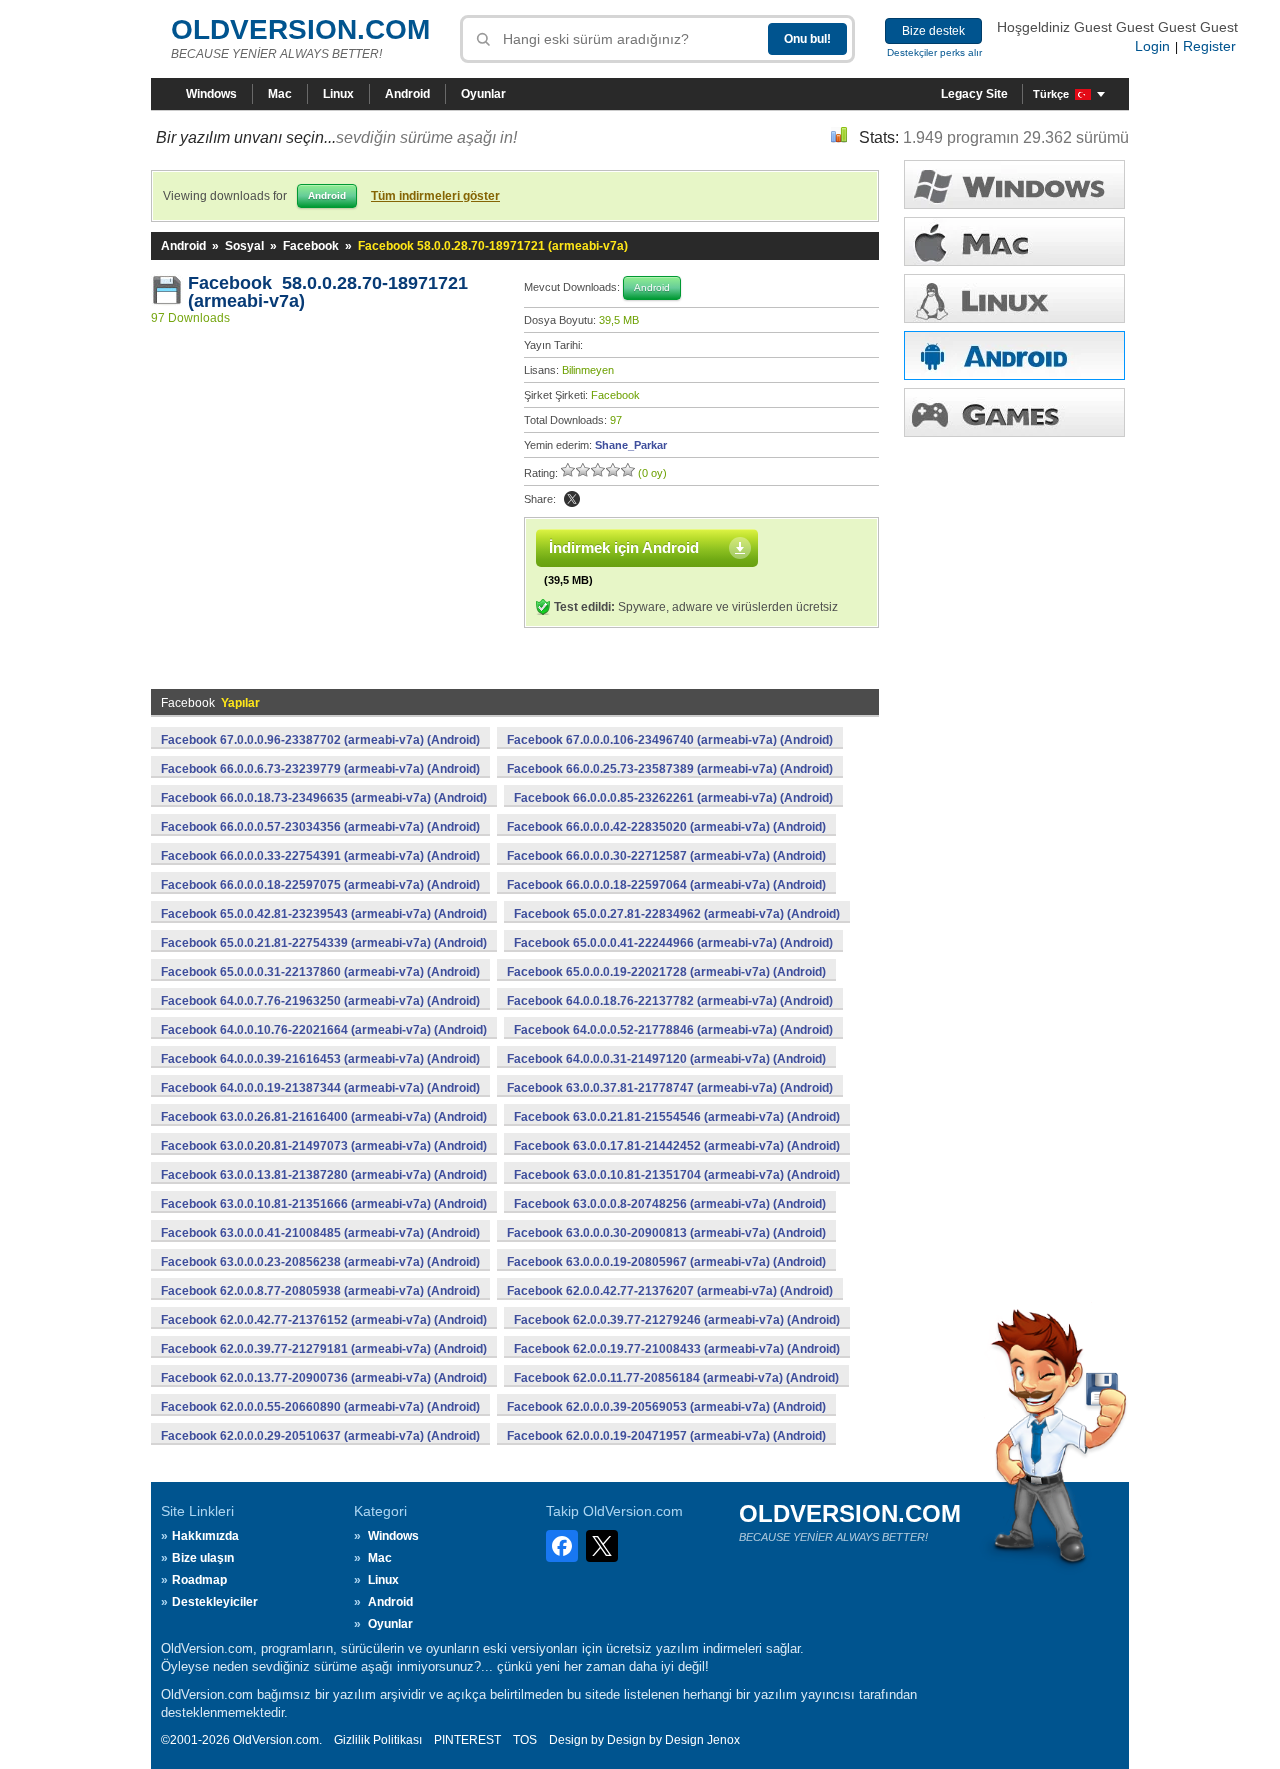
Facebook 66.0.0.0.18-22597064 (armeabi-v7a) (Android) (666, 885)
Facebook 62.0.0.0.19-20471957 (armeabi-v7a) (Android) (666, 1436)
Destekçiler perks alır (934, 52)
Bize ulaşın (203, 1558)
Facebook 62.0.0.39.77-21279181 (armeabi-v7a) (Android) (324, 1349)
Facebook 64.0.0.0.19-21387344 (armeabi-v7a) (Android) (320, 1088)
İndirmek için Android (624, 547)
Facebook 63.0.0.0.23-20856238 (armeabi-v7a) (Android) (320, 1262)
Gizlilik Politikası (378, 1740)
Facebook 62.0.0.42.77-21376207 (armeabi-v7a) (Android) (670, 1291)
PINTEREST (467, 1740)
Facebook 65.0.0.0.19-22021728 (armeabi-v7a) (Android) (666, 972)
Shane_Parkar (631, 445)
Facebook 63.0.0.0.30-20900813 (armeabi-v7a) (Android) (666, 1233)
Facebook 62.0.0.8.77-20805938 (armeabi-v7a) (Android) (320, 1291)
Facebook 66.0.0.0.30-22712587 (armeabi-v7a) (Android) (666, 856)
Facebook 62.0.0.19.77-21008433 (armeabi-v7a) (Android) (677, 1349)
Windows (211, 94)
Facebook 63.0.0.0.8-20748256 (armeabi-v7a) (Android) (670, 1204)
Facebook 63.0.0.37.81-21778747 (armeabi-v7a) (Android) (670, 1088)
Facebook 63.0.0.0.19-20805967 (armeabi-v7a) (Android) (666, 1262)
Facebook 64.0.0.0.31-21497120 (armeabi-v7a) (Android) (666, 1059)
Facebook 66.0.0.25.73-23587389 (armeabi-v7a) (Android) (670, 769)
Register (1209, 46)
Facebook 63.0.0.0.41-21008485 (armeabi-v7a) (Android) (320, 1233)
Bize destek (933, 31)
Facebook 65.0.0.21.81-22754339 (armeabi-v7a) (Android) (324, 943)
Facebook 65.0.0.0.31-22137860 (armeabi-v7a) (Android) (320, 972)
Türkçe (1051, 94)
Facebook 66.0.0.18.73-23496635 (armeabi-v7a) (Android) (324, 798)
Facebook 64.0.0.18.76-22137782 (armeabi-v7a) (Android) (670, 1001)
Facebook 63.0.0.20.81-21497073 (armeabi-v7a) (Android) (324, 1146)
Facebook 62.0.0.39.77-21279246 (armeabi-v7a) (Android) (677, 1320)
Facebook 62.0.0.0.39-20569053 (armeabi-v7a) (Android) (666, 1407)
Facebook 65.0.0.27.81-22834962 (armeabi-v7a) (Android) (677, 914)
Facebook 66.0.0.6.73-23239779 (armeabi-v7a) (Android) (320, 769)
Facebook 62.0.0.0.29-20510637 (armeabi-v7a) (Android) (320, 1436)
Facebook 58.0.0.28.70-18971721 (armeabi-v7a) (328, 292)
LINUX (1014, 298)
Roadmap (199, 1580)
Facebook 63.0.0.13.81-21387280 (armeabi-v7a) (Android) (324, 1175)
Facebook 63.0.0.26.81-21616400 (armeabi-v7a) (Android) (324, 1117)
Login (1152, 46)
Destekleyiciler (215, 1602)
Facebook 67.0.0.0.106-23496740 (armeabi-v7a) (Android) (670, 740)
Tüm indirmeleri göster (435, 196)
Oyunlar (483, 94)
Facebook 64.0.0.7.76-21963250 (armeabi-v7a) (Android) (320, 1001)
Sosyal (244, 246)
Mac (280, 94)
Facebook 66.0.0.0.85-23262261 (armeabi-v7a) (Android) (673, 798)
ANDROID (1014, 355)
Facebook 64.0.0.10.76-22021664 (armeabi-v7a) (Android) (324, 1030)
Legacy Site (974, 94)
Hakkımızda (205, 1536)
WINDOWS (1014, 184)
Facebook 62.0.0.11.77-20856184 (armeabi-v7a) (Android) (676, 1378)
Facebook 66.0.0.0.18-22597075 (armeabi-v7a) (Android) (320, 885)
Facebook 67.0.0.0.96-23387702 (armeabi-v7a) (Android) (320, 740)
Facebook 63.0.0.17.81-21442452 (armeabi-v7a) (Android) (677, 1146)
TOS (525, 1740)
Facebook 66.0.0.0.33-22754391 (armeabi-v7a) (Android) (320, 856)
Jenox (723, 1740)
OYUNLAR (1014, 412)
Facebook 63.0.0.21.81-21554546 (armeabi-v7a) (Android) (677, 1117)
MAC (1014, 241)
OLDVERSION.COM (300, 29)
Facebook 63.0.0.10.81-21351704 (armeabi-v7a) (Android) (677, 1175)
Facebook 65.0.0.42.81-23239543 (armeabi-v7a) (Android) (324, 914)
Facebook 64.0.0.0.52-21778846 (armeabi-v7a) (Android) (673, 1030)
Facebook (311, 246)
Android (407, 94)
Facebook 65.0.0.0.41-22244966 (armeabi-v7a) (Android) (673, 943)
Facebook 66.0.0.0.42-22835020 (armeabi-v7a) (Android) (666, 827)
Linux (338, 94)
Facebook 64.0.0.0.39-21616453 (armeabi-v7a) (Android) (320, 1059)
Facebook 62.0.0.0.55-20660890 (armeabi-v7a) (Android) (320, 1407)
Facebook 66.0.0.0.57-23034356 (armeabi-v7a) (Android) (320, 827)
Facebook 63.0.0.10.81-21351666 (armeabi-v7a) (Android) (324, 1204)
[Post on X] (572, 499)
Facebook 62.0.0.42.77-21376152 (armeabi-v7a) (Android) (324, 1320)
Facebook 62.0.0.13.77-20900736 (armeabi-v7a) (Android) (324, 1378)
